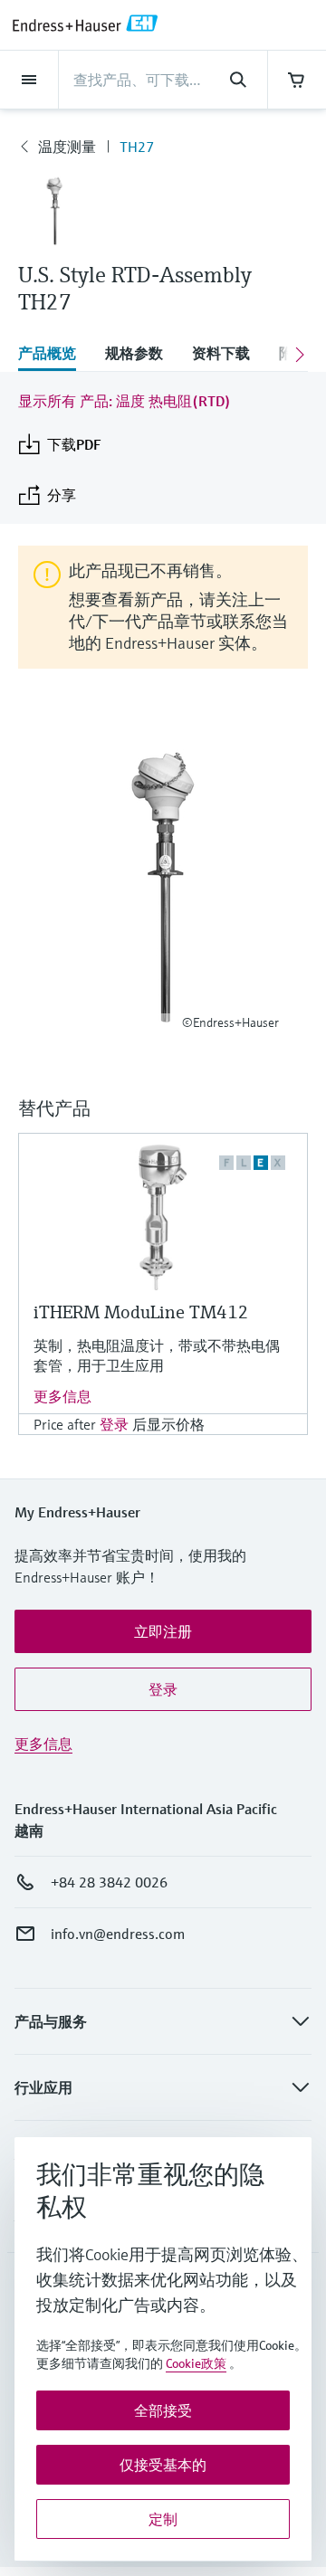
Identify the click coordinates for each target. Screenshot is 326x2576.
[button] (163, 1631)
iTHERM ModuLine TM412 (141, 1312)
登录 (114, 1424)
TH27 (137, 147)
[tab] (54, 355)
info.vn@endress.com (118, 1934)
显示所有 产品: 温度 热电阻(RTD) (125, 401)
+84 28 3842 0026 (109, 1882)
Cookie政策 (196, 2363)
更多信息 (62, 1396)
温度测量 (67, 147)
